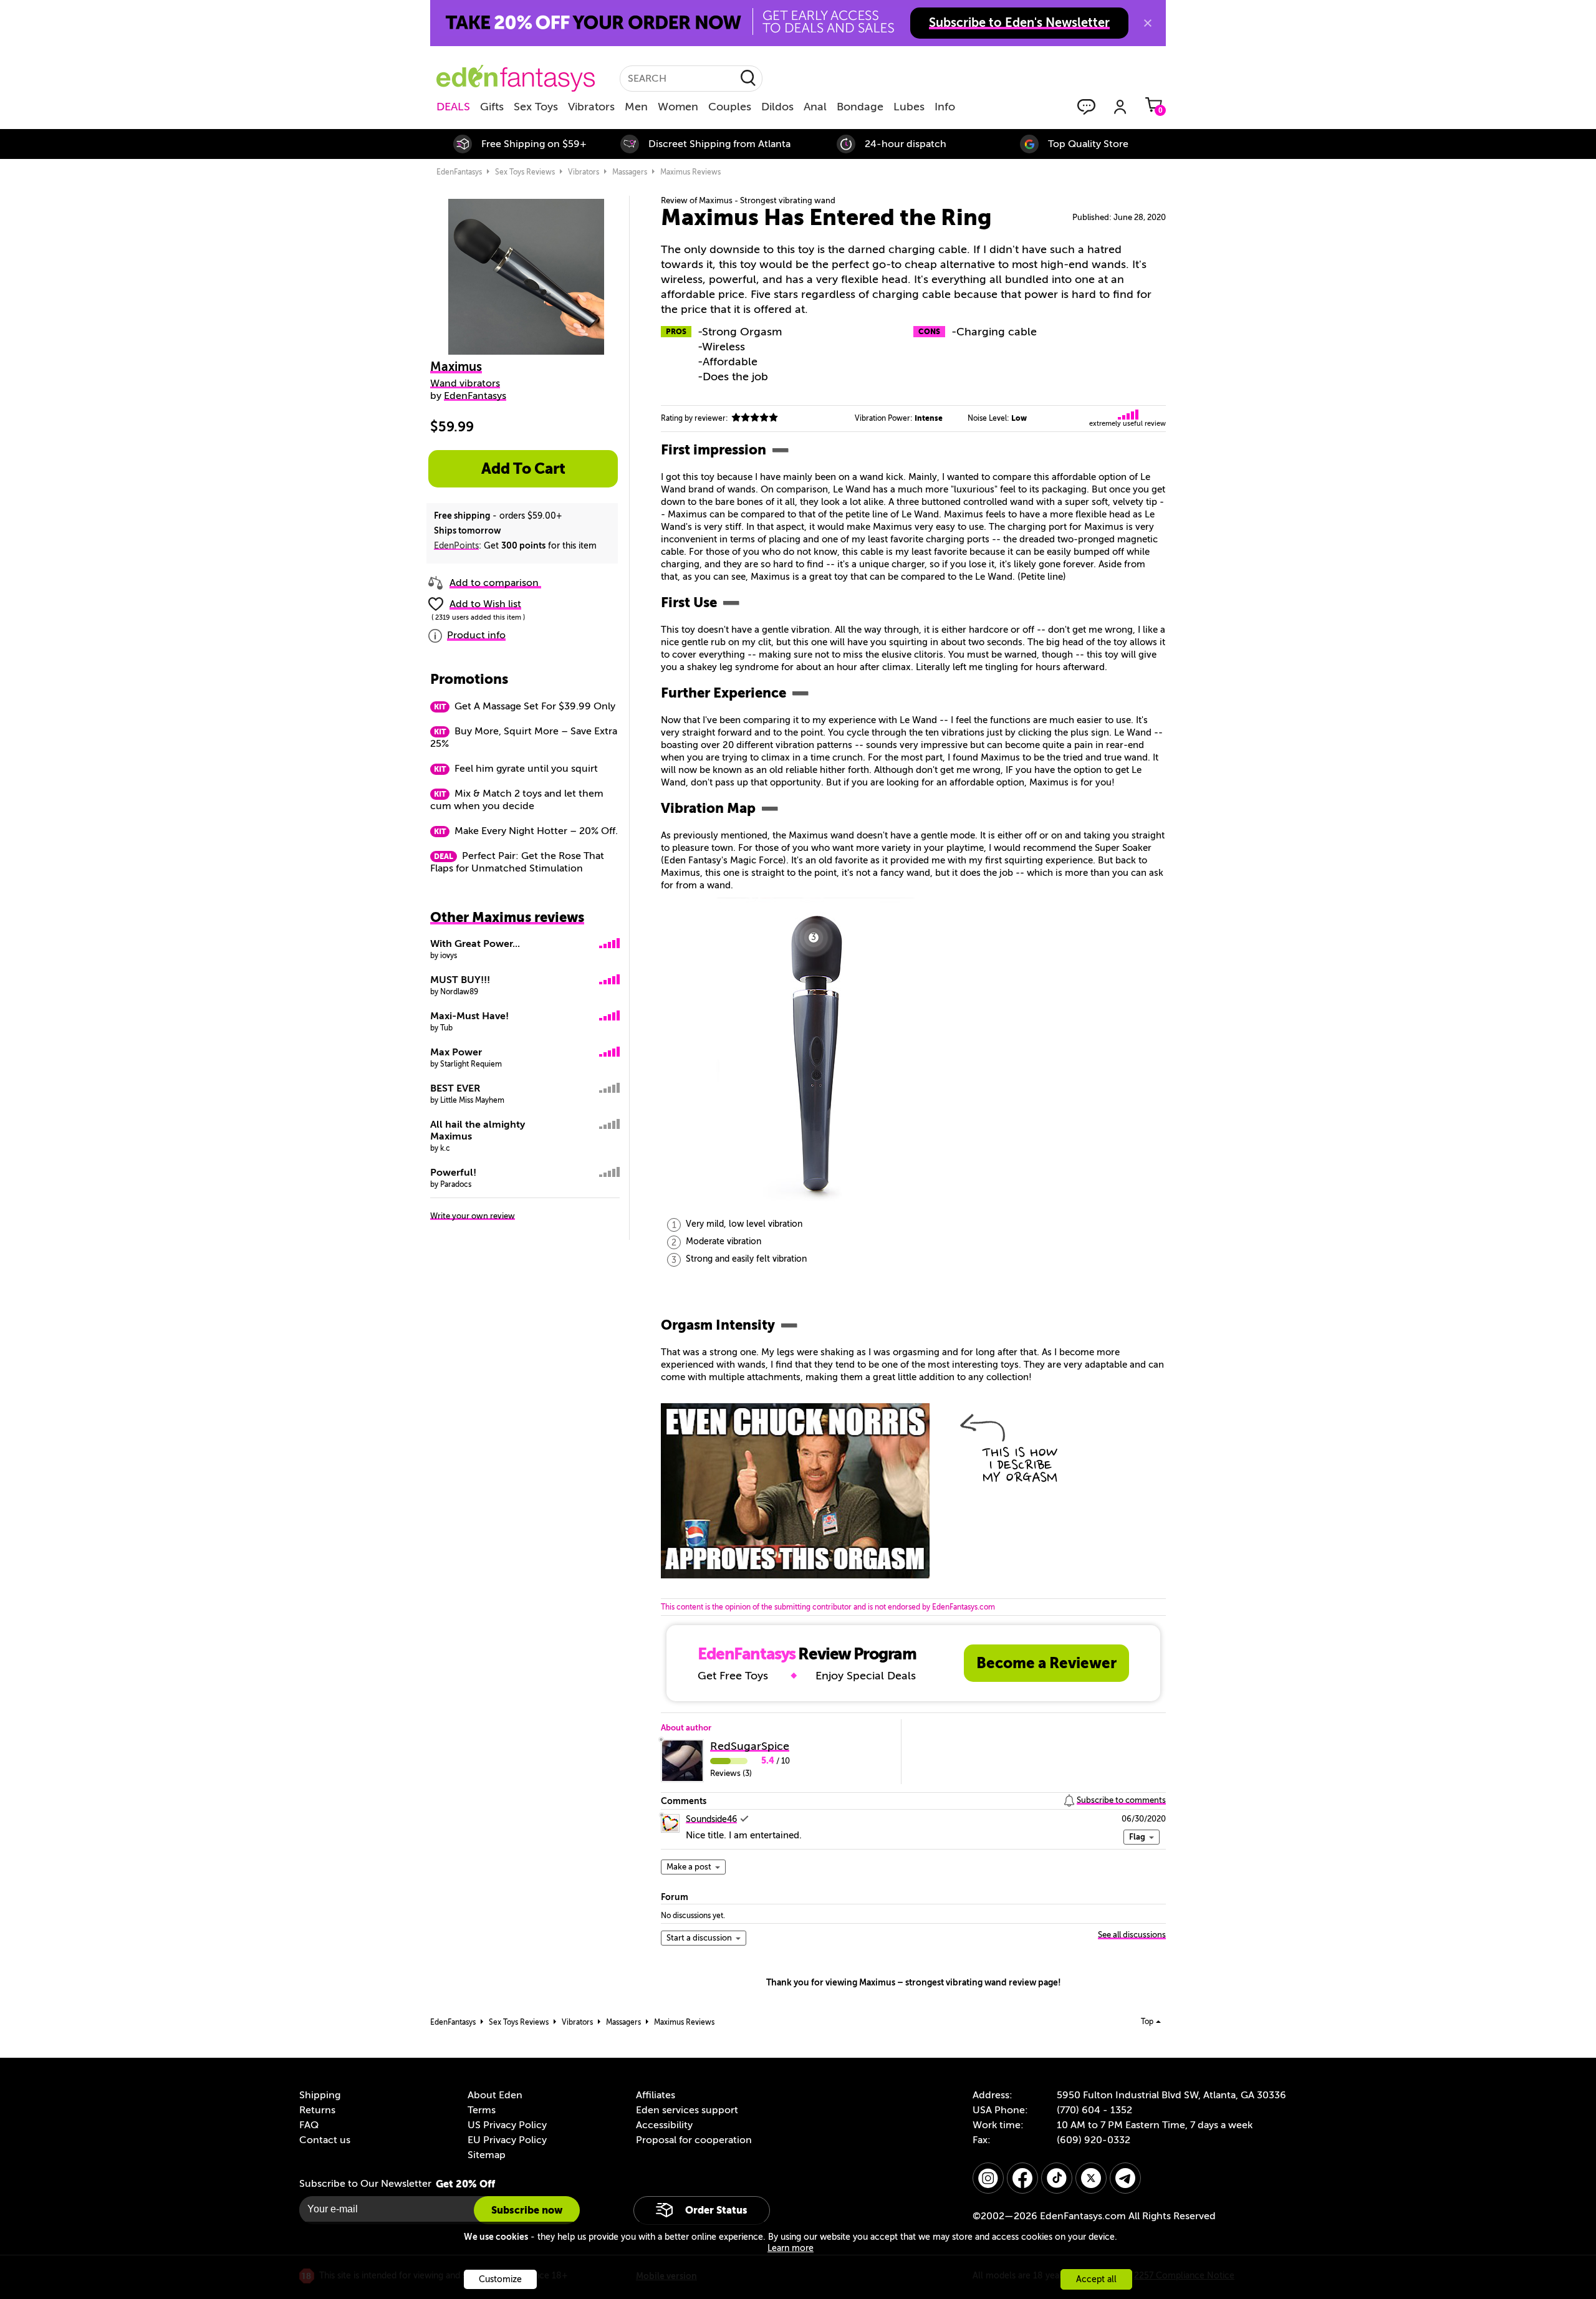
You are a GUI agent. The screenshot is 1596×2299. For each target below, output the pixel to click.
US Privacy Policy (507, 2125)
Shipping (320, 2095)
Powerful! (453, 1173)
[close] (1148, 23)
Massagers (630, 172)
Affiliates (656, 2095)
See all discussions (1132, 1935)
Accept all (1096, 2279)
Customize (500, 2279)
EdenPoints (456, 546)
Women (678, 107)
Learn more (791, 2248)
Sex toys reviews (525, 172)
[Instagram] (988, 2178)
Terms (482, 2110)
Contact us (325, 2140)
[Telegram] (1125, 2178)
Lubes (909, 107)
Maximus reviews (690, 172)
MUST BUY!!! (460, 980)
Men (636, 107)
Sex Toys (536, 107)
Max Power (456, 1052)
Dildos (777, 107)
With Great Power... (475, 944)
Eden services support (687, 2110)
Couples (730, 107)
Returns (317, 2110)
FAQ (309, 2125)
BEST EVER (455, 1088)
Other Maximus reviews (507, 917)
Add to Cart (523, 469)
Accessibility (664, 2125)
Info (945, 107)
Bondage (860, 107)
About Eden (495, 2095)
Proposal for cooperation (694, 2140)
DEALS (453, 107)
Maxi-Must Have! (469, 1016)
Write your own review (473, 1216)
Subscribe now (527, 2210)
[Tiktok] (1057, 2178)
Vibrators (591, 107)
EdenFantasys (459, 172)
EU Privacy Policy (507, 2140)
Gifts (492, 107)
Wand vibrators (465, 383)
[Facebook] (1022, 2178)
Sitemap (487, 2155)
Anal (815, 107)
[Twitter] (1091, 2178)
